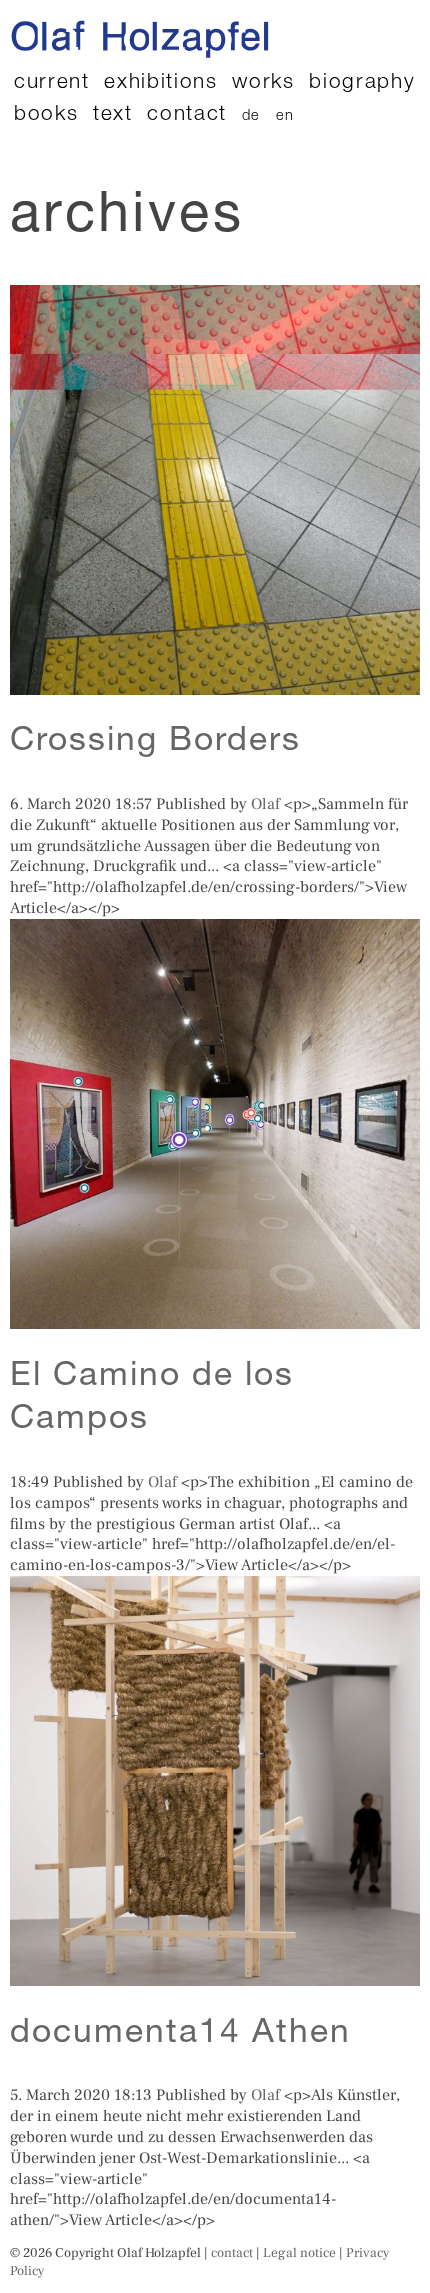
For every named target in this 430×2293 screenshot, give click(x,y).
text (113, 115)
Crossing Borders (155, 743)
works (263, 83)
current (52, 83)
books (46, 115)
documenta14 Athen (180, 2035)
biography (362, 83)
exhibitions (160, 83)
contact (187, 115)
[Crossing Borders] (215, 684)
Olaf (265, 804)
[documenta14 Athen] (215, 1975)
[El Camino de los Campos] (215, 1318)
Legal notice (299, 2252)
